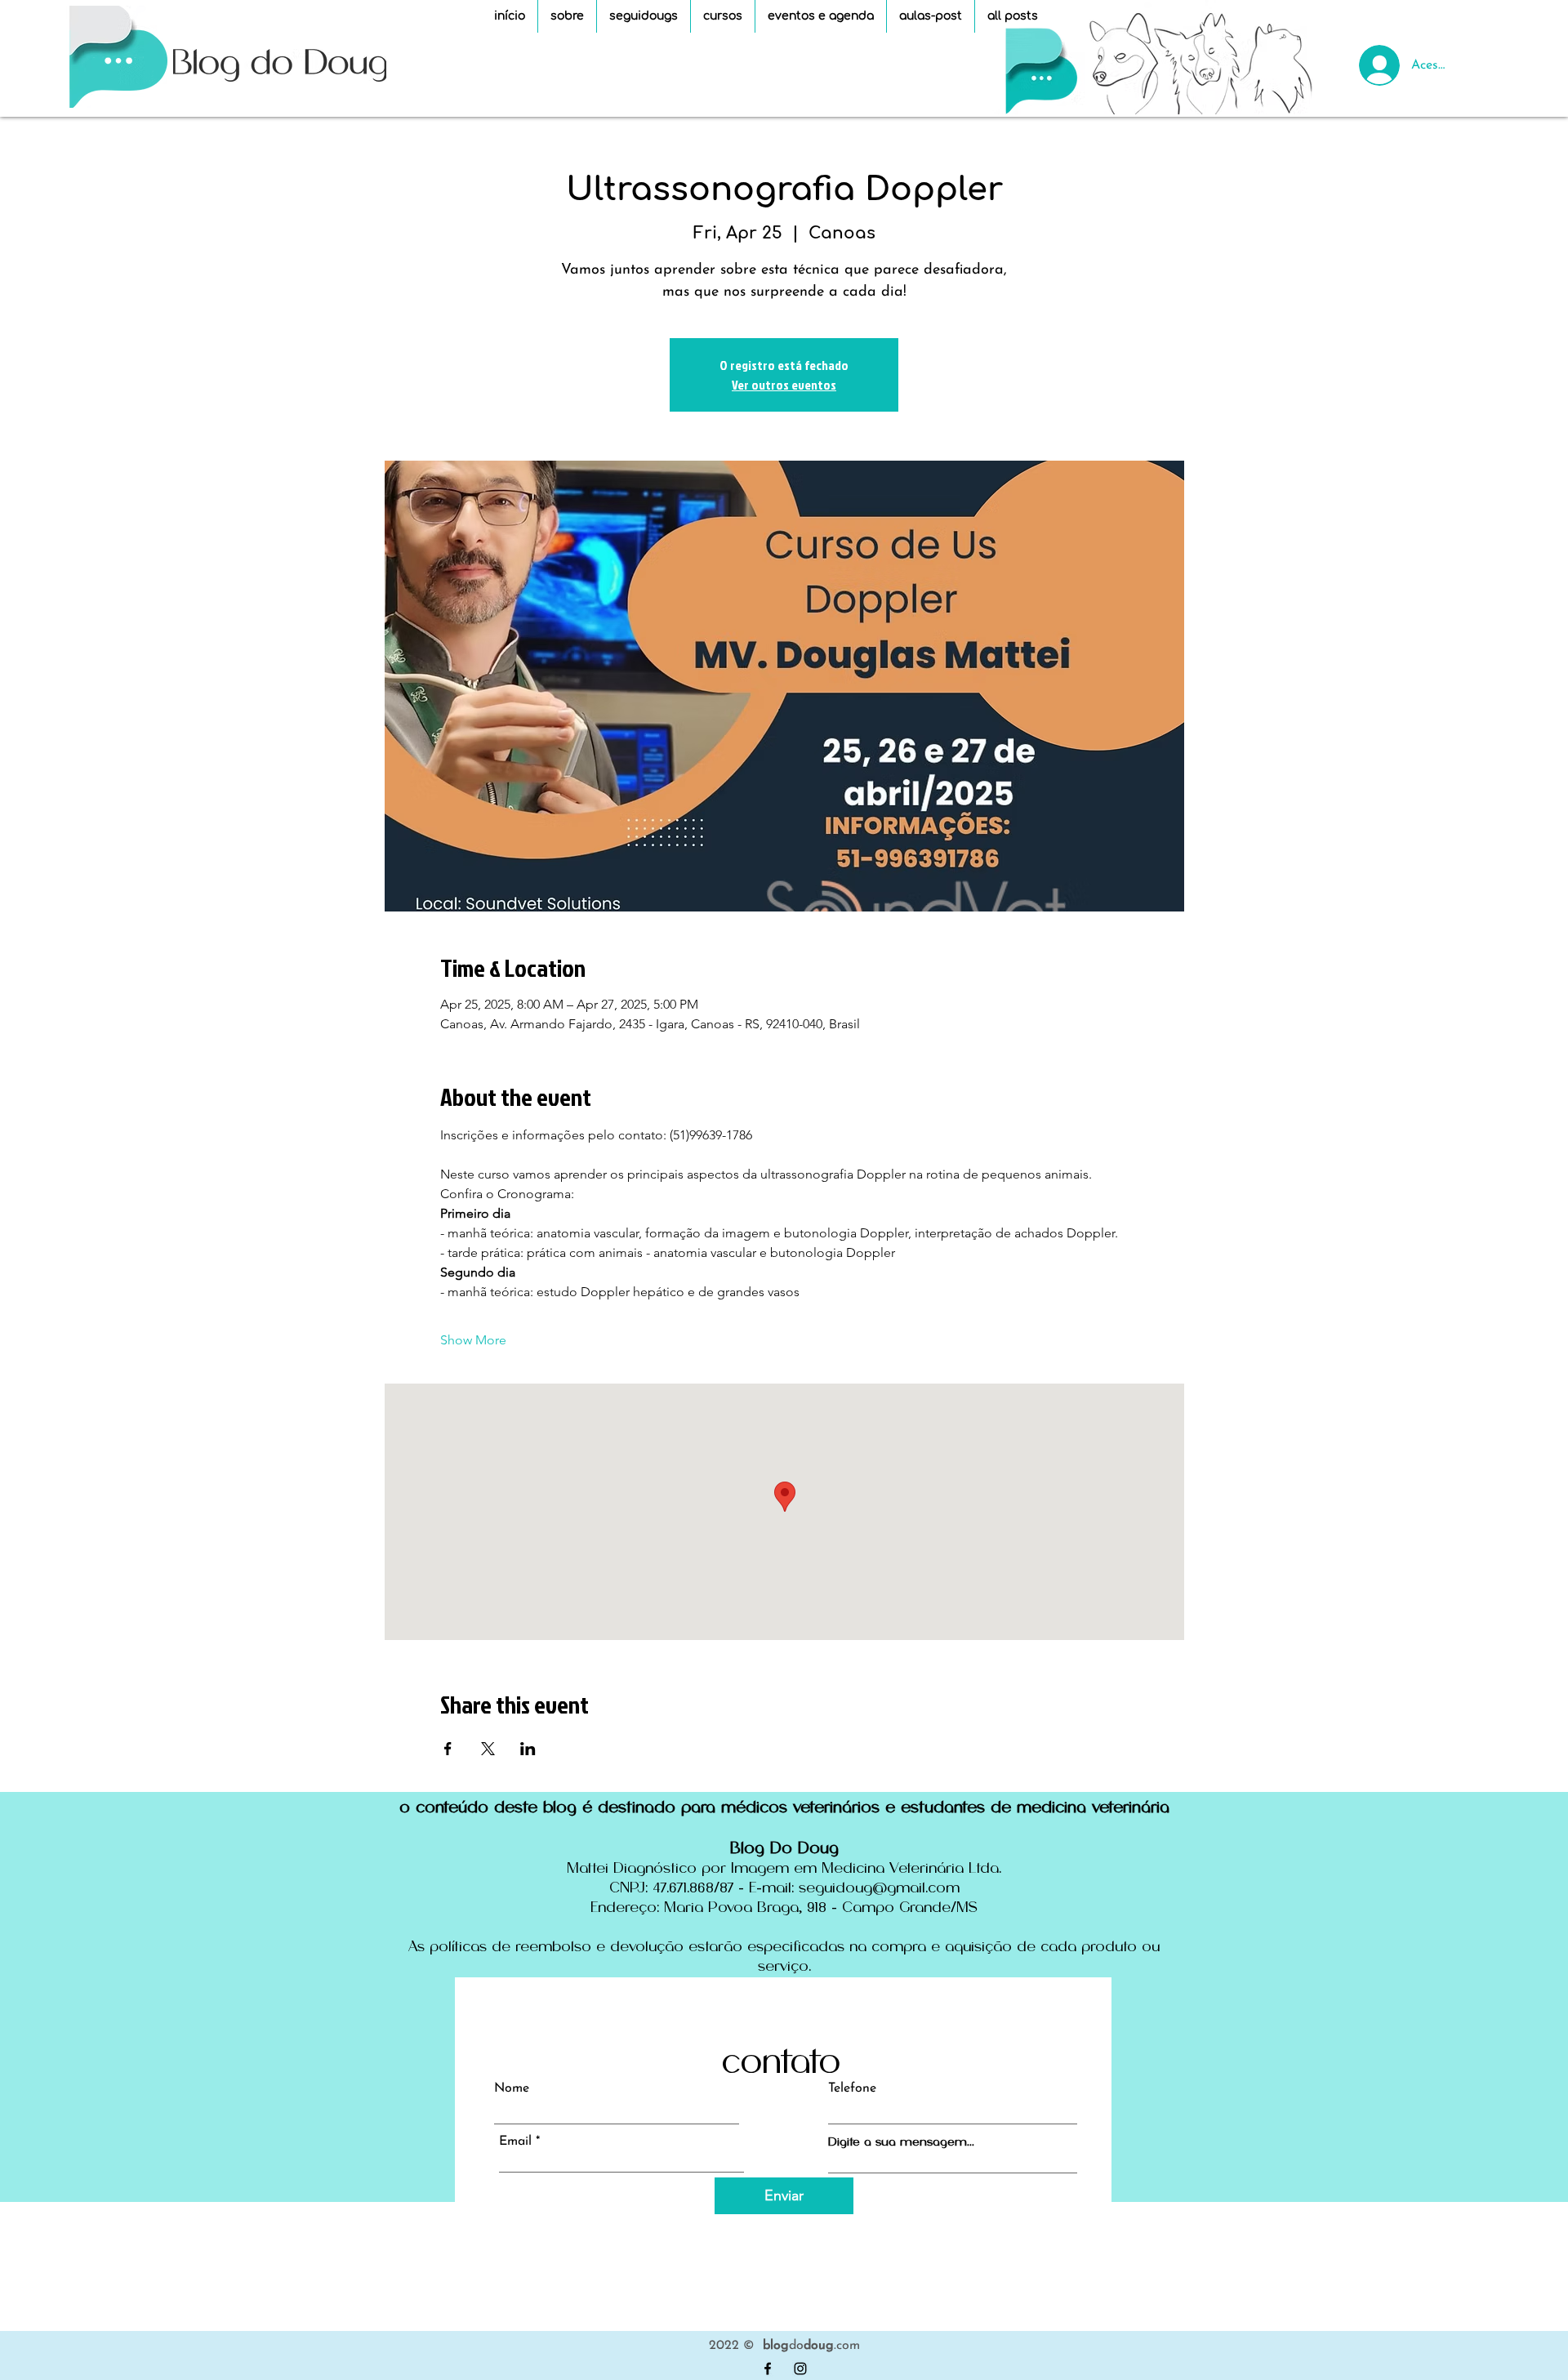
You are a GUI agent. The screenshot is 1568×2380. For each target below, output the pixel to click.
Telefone (852, 2088)
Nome (512, 2088)
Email (515, 2142)
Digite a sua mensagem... (901, 2142)
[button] (723, 16)
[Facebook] (768, 2369)
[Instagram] (800, 2369)
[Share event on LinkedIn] (528, 1749)
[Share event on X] (488, 1749)
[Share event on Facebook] (448, 1749)
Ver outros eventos (784, 385)
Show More (473, 1340)
